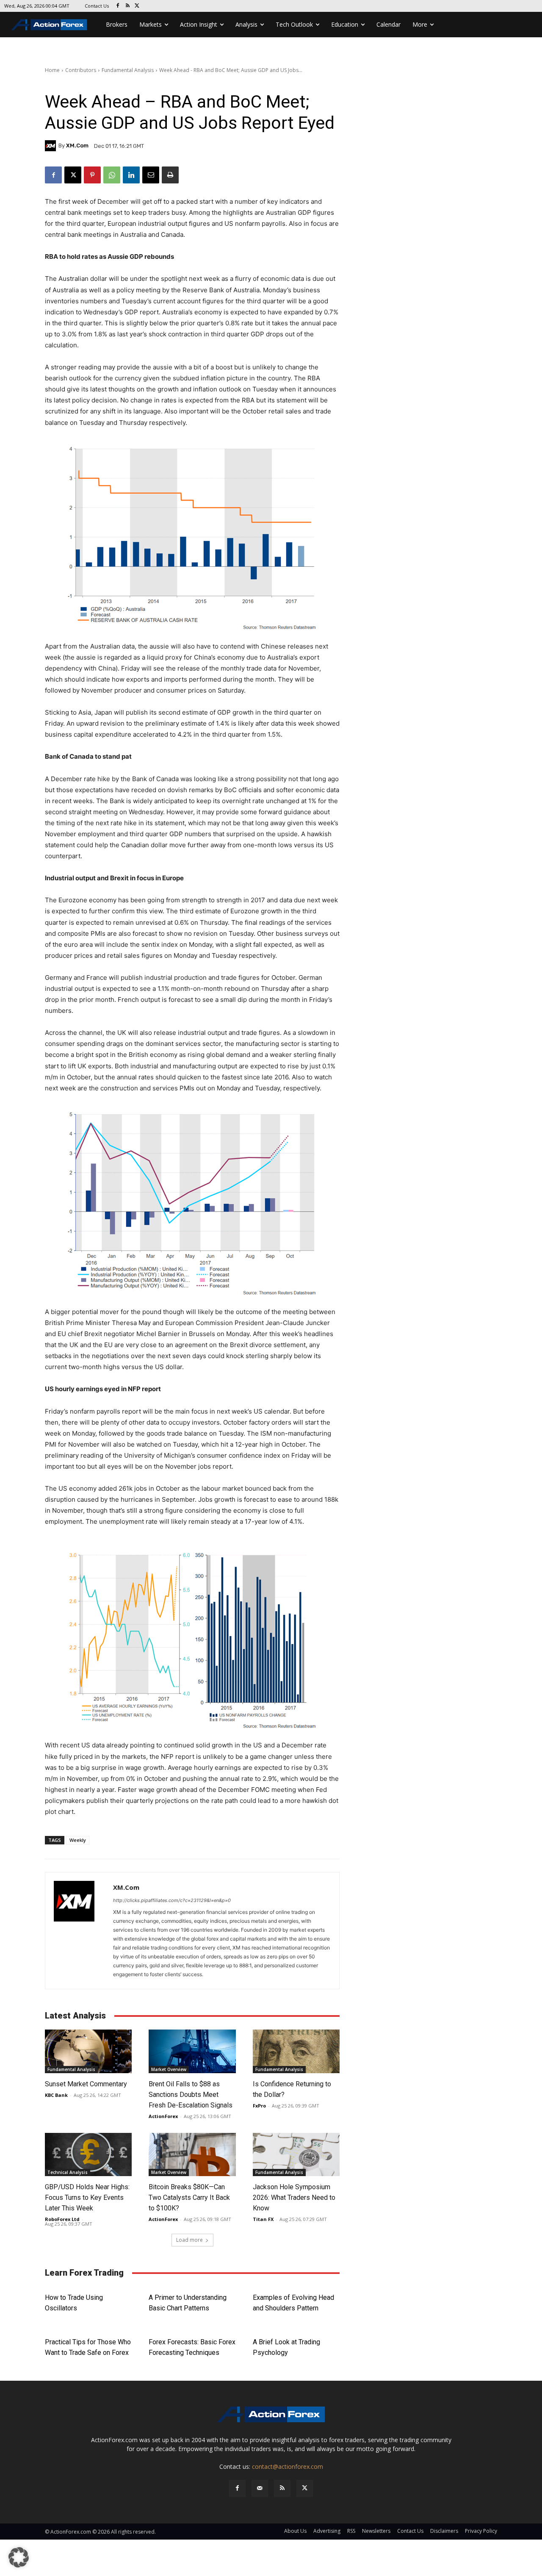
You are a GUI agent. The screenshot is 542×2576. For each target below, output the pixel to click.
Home (52, 70)
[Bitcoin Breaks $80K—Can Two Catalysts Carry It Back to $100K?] (192, 2155)
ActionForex (163, 2116)
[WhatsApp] (112, 175)
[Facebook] (118, 6)
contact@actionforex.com (288, 2466)
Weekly (78, 1840)
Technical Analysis (68, 2172)
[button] (19, 2557)
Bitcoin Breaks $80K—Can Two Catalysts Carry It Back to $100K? (189, 2198)
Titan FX (263, 2219)
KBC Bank (56, 2095)
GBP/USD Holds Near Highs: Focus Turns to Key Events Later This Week (87, 2198)
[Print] (170, 175)
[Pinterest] (92, 175)
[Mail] (260, 2488)
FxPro (259, 2106)
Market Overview (169, 2069)
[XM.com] (52, 146)
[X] (137, 6)
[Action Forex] (49, 25)
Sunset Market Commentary (86, 2084)
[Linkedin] (131, 175)
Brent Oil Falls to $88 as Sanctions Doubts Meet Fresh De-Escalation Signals (191, 2095)
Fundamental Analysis (128, 70)
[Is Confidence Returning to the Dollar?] (296, 2051)
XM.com (77, 146)
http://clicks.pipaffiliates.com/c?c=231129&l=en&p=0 (172, 1900)
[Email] (151, 175)
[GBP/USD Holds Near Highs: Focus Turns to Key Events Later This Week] (88, 2155)
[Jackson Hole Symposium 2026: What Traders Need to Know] (296, 2155)
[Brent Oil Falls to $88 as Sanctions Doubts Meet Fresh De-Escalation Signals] (192, 2051)
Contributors (81, 70)
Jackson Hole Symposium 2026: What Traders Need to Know (294, 2198)
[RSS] (128, 6)
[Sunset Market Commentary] (88, 2051)
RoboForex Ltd (62, 2219)
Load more (189, 2240)
